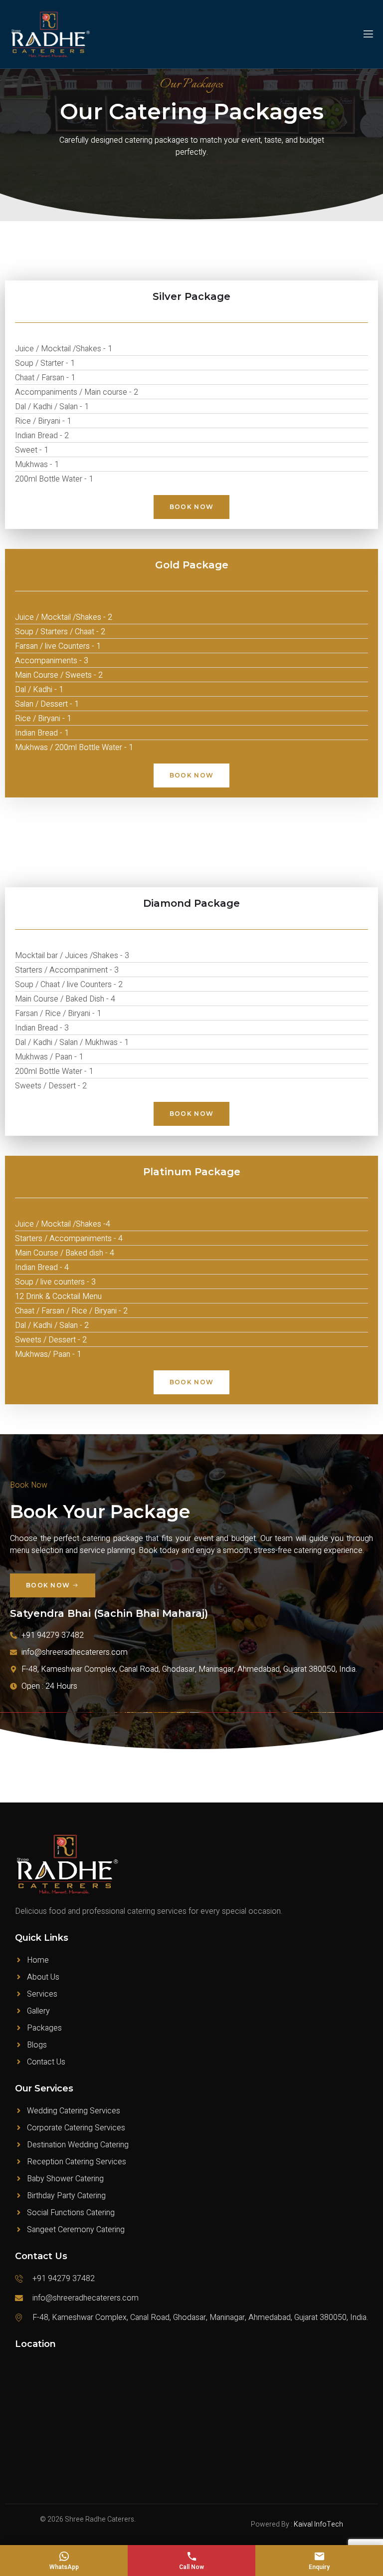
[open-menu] (368, 34)
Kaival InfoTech (318, 2524)
